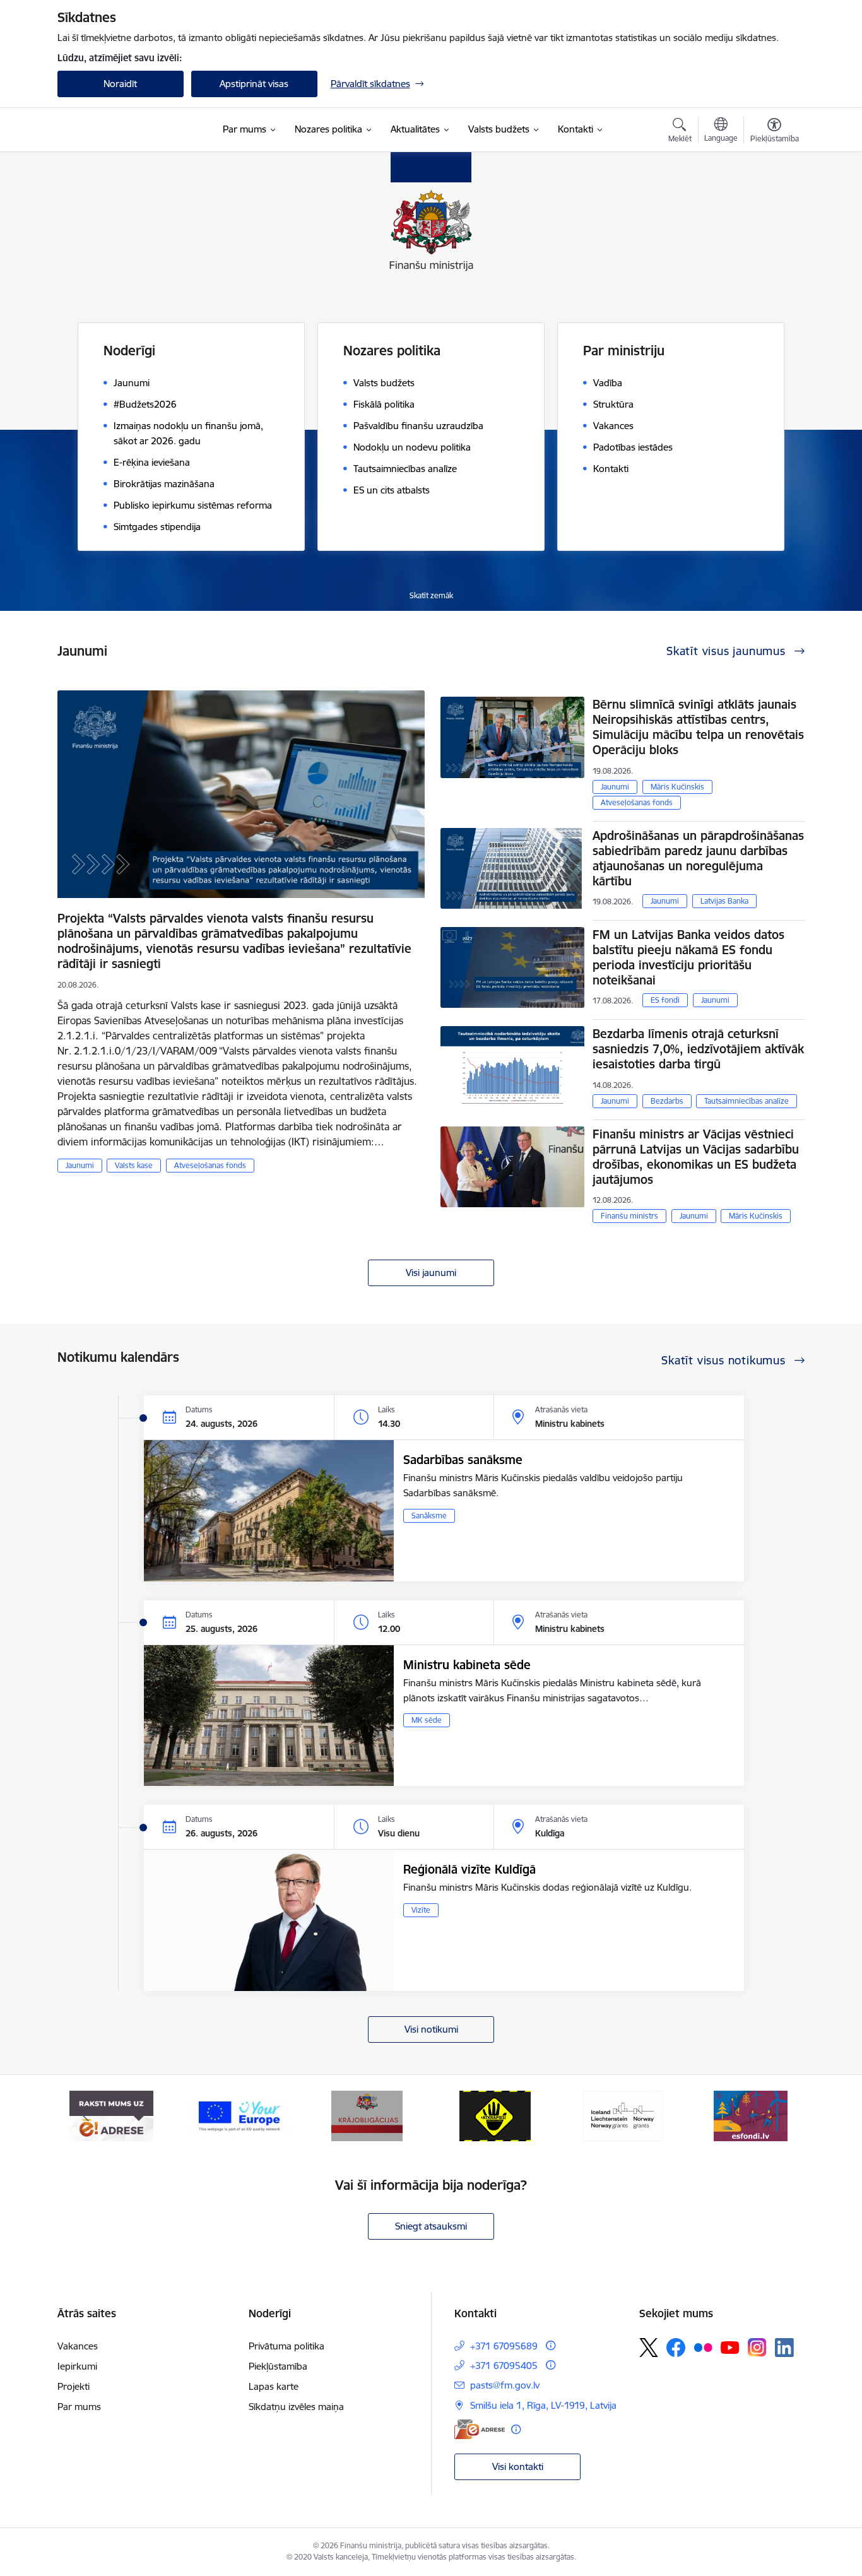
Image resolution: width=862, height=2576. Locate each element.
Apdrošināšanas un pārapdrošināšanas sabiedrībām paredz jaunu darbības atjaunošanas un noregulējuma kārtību (698, 858)
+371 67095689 (504, 2346)
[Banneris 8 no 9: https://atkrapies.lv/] (495, 2115)
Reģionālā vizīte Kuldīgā (469, 1869)
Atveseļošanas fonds (210, 1165)
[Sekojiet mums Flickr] (703, 2347)
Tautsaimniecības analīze (747, 1101)
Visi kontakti (518, 2467)
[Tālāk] (776, 2116)
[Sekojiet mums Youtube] (730, 2347)
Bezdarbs (667, 1101)
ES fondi (665, 1000)
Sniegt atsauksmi (431, 2226)
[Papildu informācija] (551, 2345)
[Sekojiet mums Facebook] (676, 2348)
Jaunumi (80, 1165)
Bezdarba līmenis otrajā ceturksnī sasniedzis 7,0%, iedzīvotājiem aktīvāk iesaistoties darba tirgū (698, 1049)
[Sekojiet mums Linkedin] (784, 2348)
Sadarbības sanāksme (463, 1460)
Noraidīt (120, 84)
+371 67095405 (504, 2366)
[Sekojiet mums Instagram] (757, 2347)
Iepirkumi (77, 2366)
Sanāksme (429, 1515)
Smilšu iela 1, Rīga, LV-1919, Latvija (543, 2405)
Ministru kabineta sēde (467, 1665)
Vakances (78, 2346)
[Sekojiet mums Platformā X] (649, 2348)
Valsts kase (134, 1165)
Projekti (74, 2386)
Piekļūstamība (278, 2366)
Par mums (79, 2407)
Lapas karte (274, 2386)
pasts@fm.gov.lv (505, 2385)
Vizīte (421, 1910)
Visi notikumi (431, 2029)
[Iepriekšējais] (86, 2116)
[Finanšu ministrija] (124, 130)
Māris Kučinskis (677, 787)
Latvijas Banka (724, 901)
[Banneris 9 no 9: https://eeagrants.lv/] (623, 2115)
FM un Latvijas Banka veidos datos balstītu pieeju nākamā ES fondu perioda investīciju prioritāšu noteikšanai (688, 957)
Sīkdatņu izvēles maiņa (296, 2407)
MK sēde (427, 1720)
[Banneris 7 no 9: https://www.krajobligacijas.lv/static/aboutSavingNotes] (367, 2115)
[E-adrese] (480, 2429)
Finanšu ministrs (629, 1216)
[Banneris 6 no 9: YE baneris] (239, 2115)
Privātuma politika (286, 2346)
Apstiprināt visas (254, 84)
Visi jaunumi (431, 1273)
